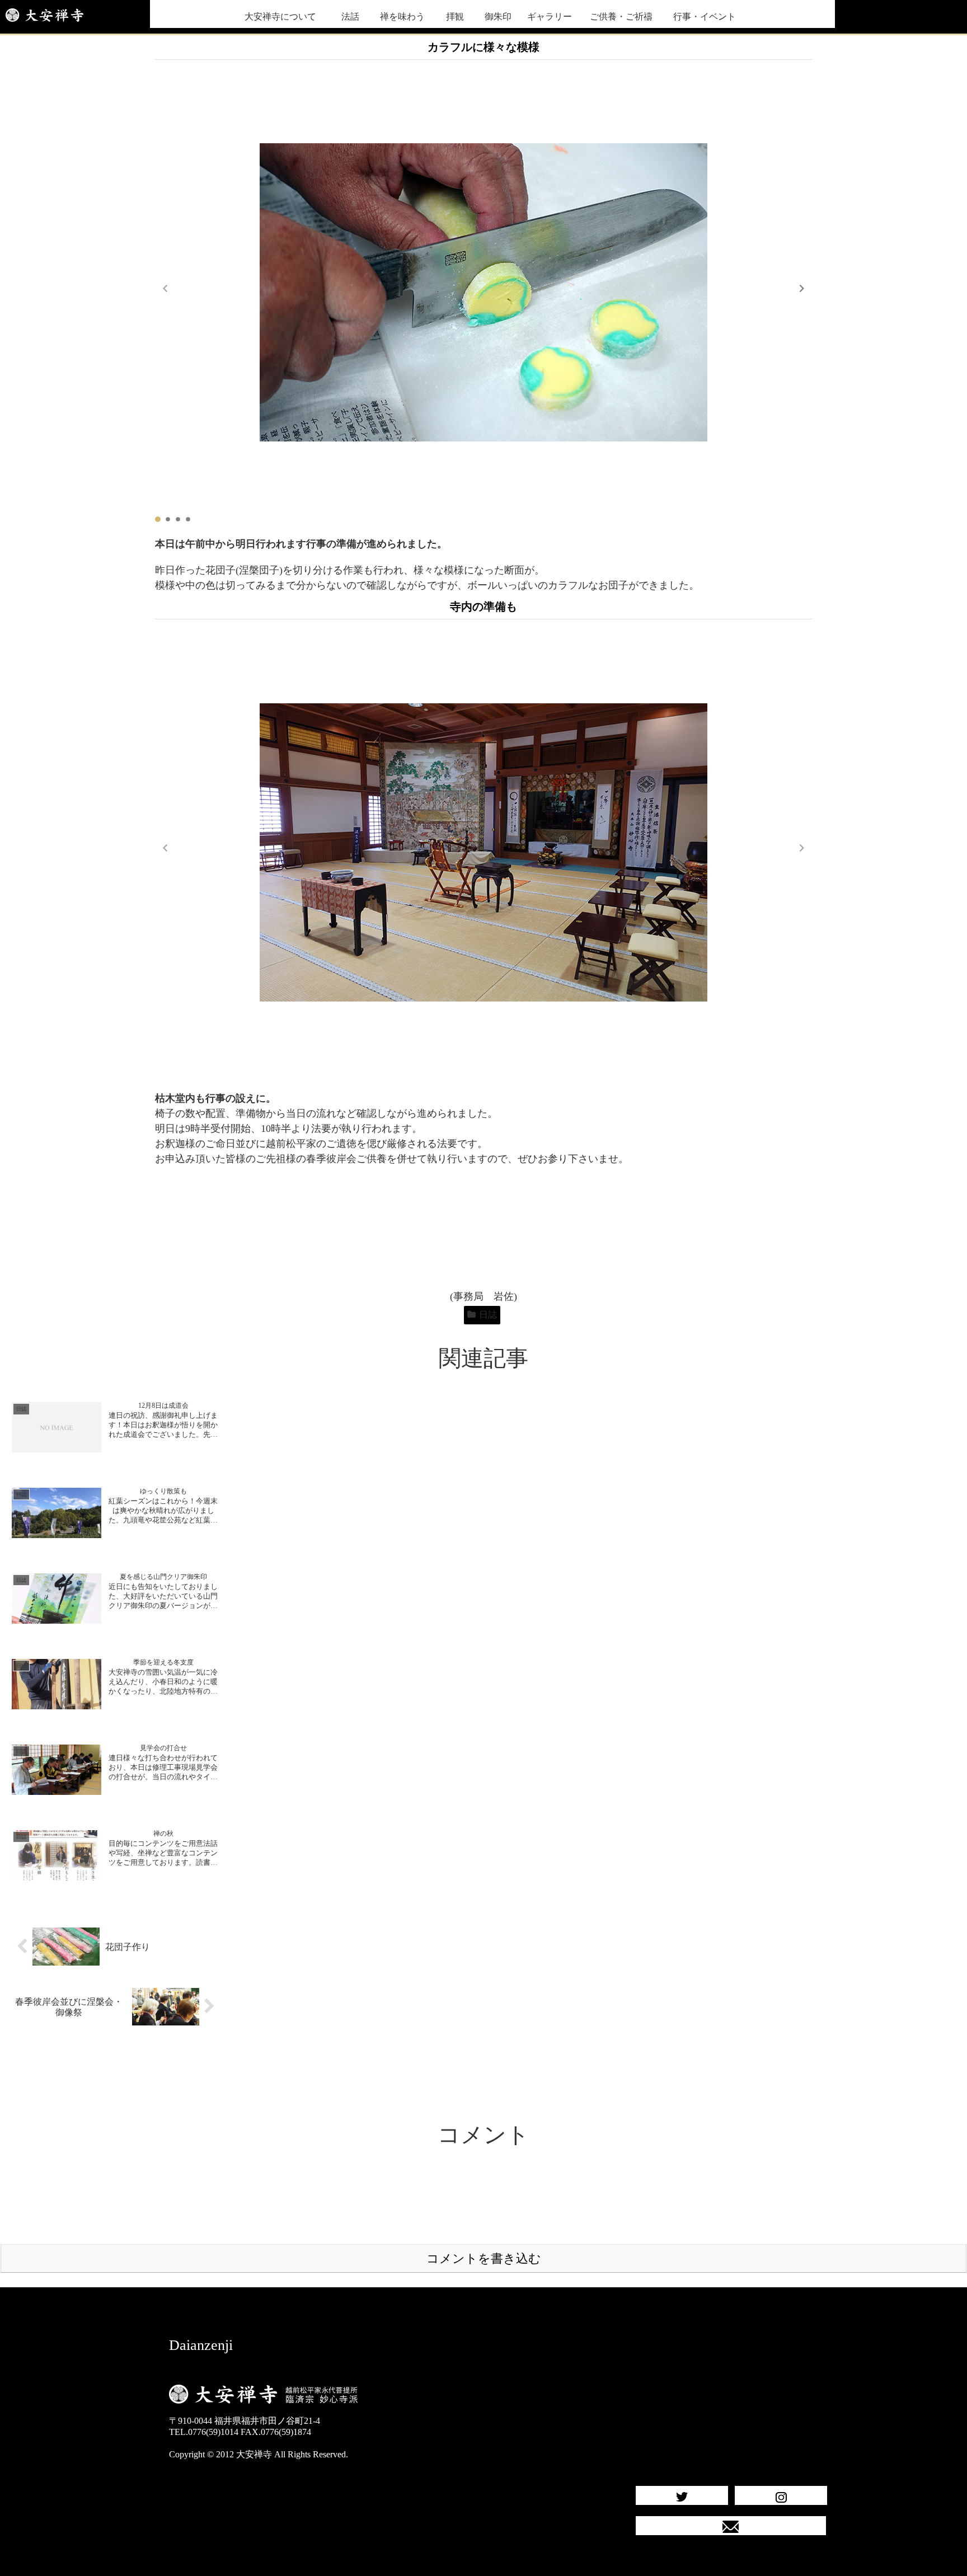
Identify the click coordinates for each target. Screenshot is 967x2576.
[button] (802, 288)
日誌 (488, 1315)
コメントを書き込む (484, 2258)
